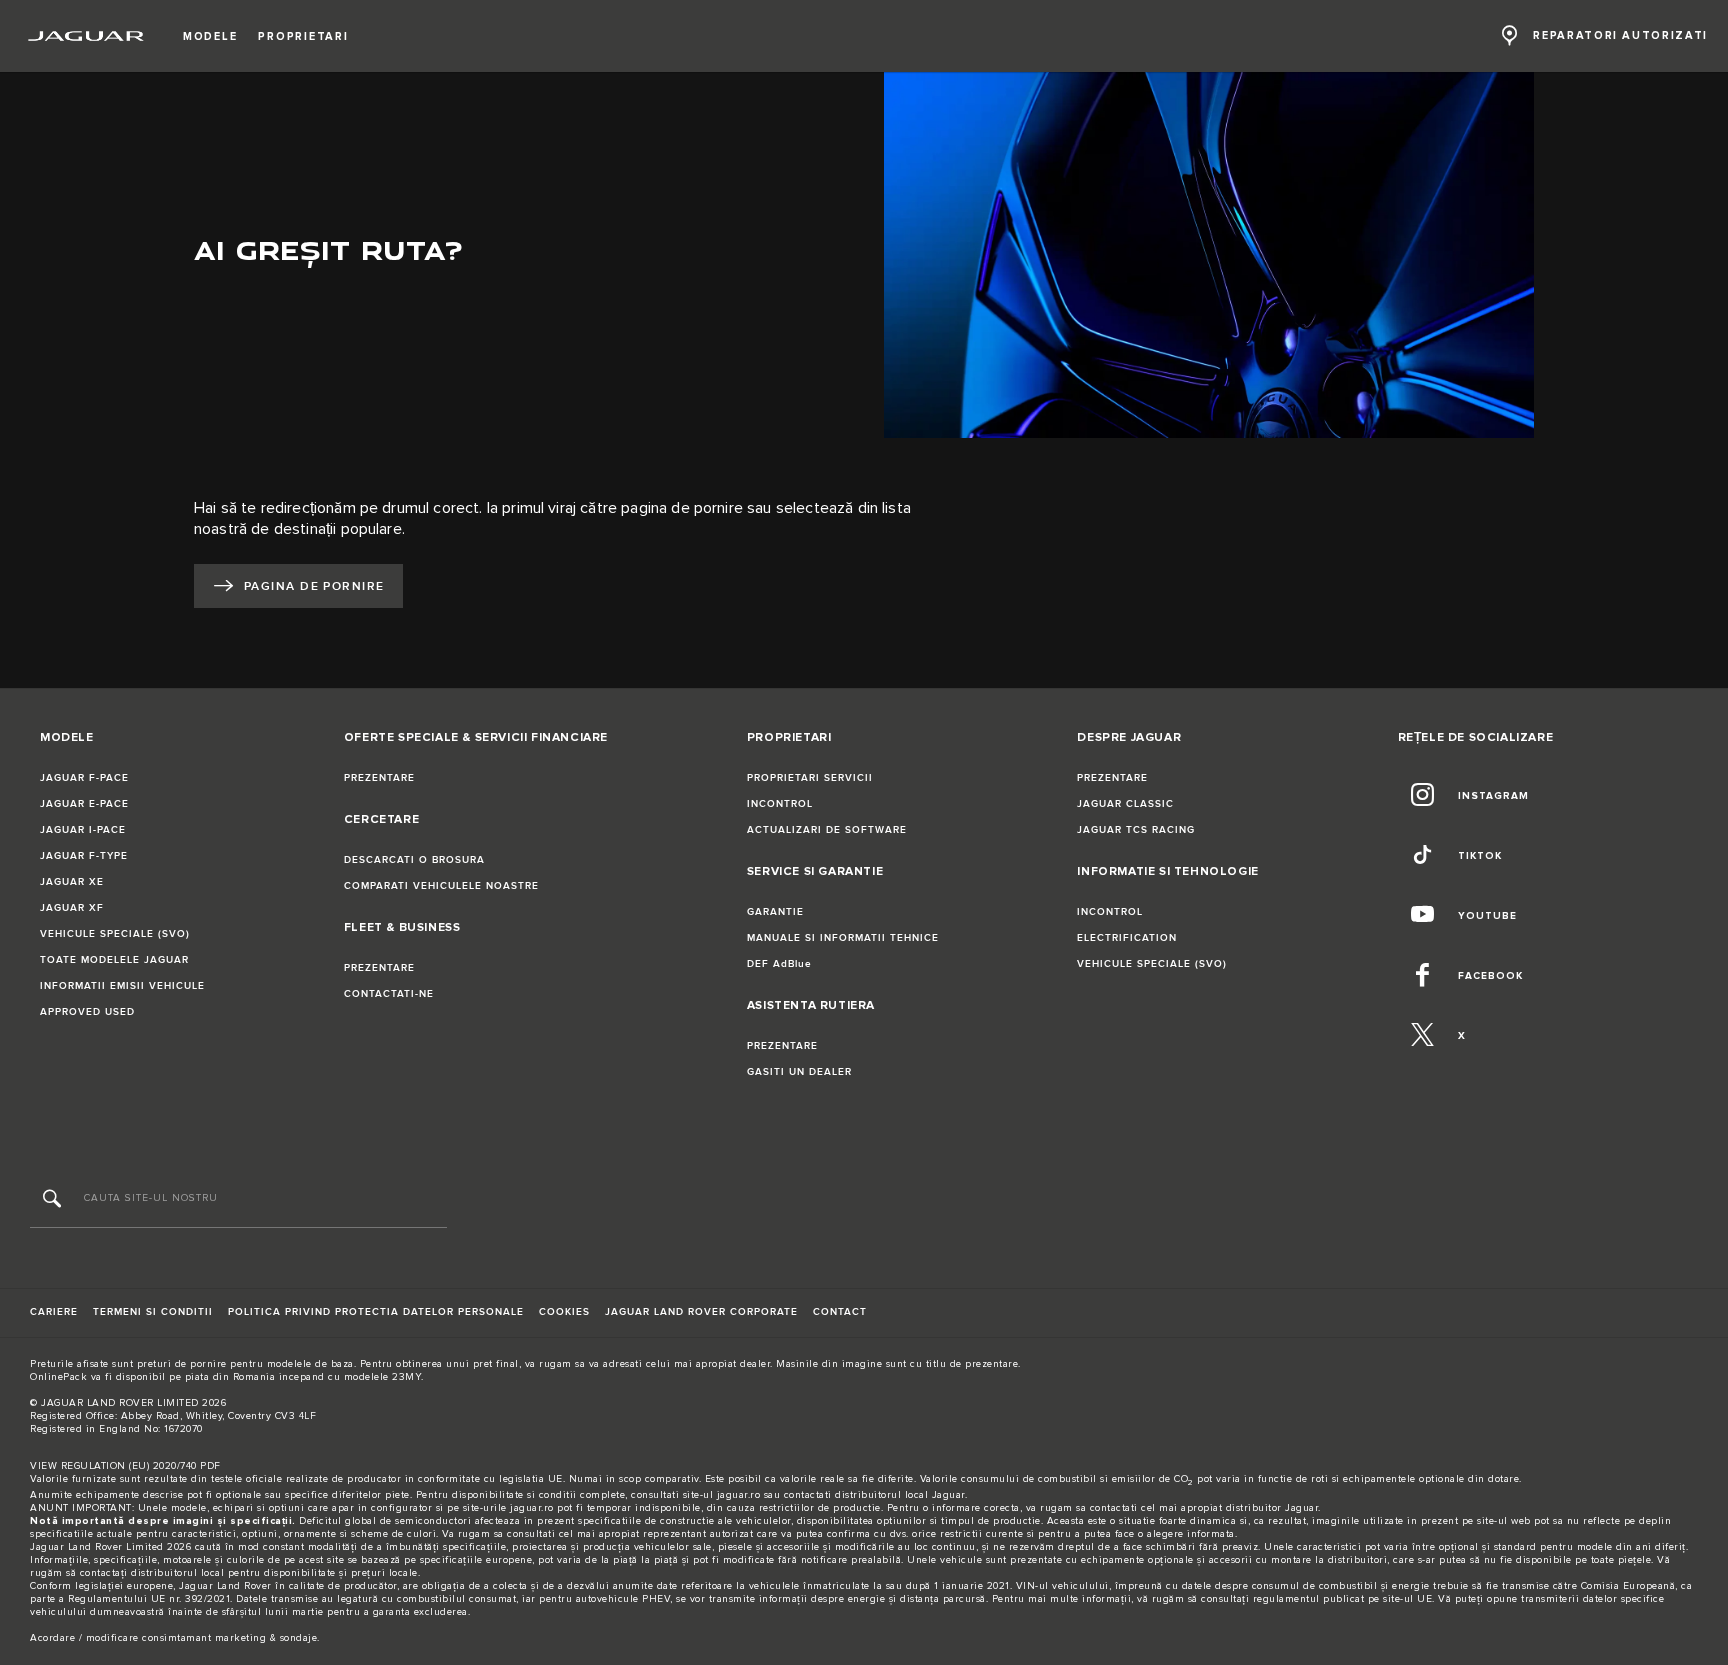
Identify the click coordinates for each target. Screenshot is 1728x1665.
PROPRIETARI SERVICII (810, 778)
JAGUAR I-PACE (83, 830)
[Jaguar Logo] (86, 36)
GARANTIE (775, 912)
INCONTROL (780, 804)
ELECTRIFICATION (1127, 938)
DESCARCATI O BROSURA (414, 860)
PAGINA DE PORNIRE (314, 586)
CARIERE (54, 1312)
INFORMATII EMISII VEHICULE (122, 986)
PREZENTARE (379, 778)
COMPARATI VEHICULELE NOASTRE (441, 886)
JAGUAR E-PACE (84, 804)
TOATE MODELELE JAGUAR (114, 960)
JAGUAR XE (72, 882)
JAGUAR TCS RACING (1136, 830)
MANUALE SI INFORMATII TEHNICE (843, 938)
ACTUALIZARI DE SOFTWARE (827, 830)
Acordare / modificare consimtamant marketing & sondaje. (175, 1638)
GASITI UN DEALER (799, 1072)
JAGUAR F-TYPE (84, 856)
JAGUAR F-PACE (84, 778)
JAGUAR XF (72, 908)
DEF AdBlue (779, 964)
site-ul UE (1407, 1599)
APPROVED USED (87, 1012)
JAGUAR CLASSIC (1125, 804)
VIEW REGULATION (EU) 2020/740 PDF (125, 1466)
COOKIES (564, 1312)
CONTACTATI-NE (389, 994)
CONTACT (840, 1312)
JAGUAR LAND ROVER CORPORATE (701, 1312)
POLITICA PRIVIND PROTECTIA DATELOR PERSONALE (376, 1312)
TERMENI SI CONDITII (153, 1312)
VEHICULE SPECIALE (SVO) (115, 934)
